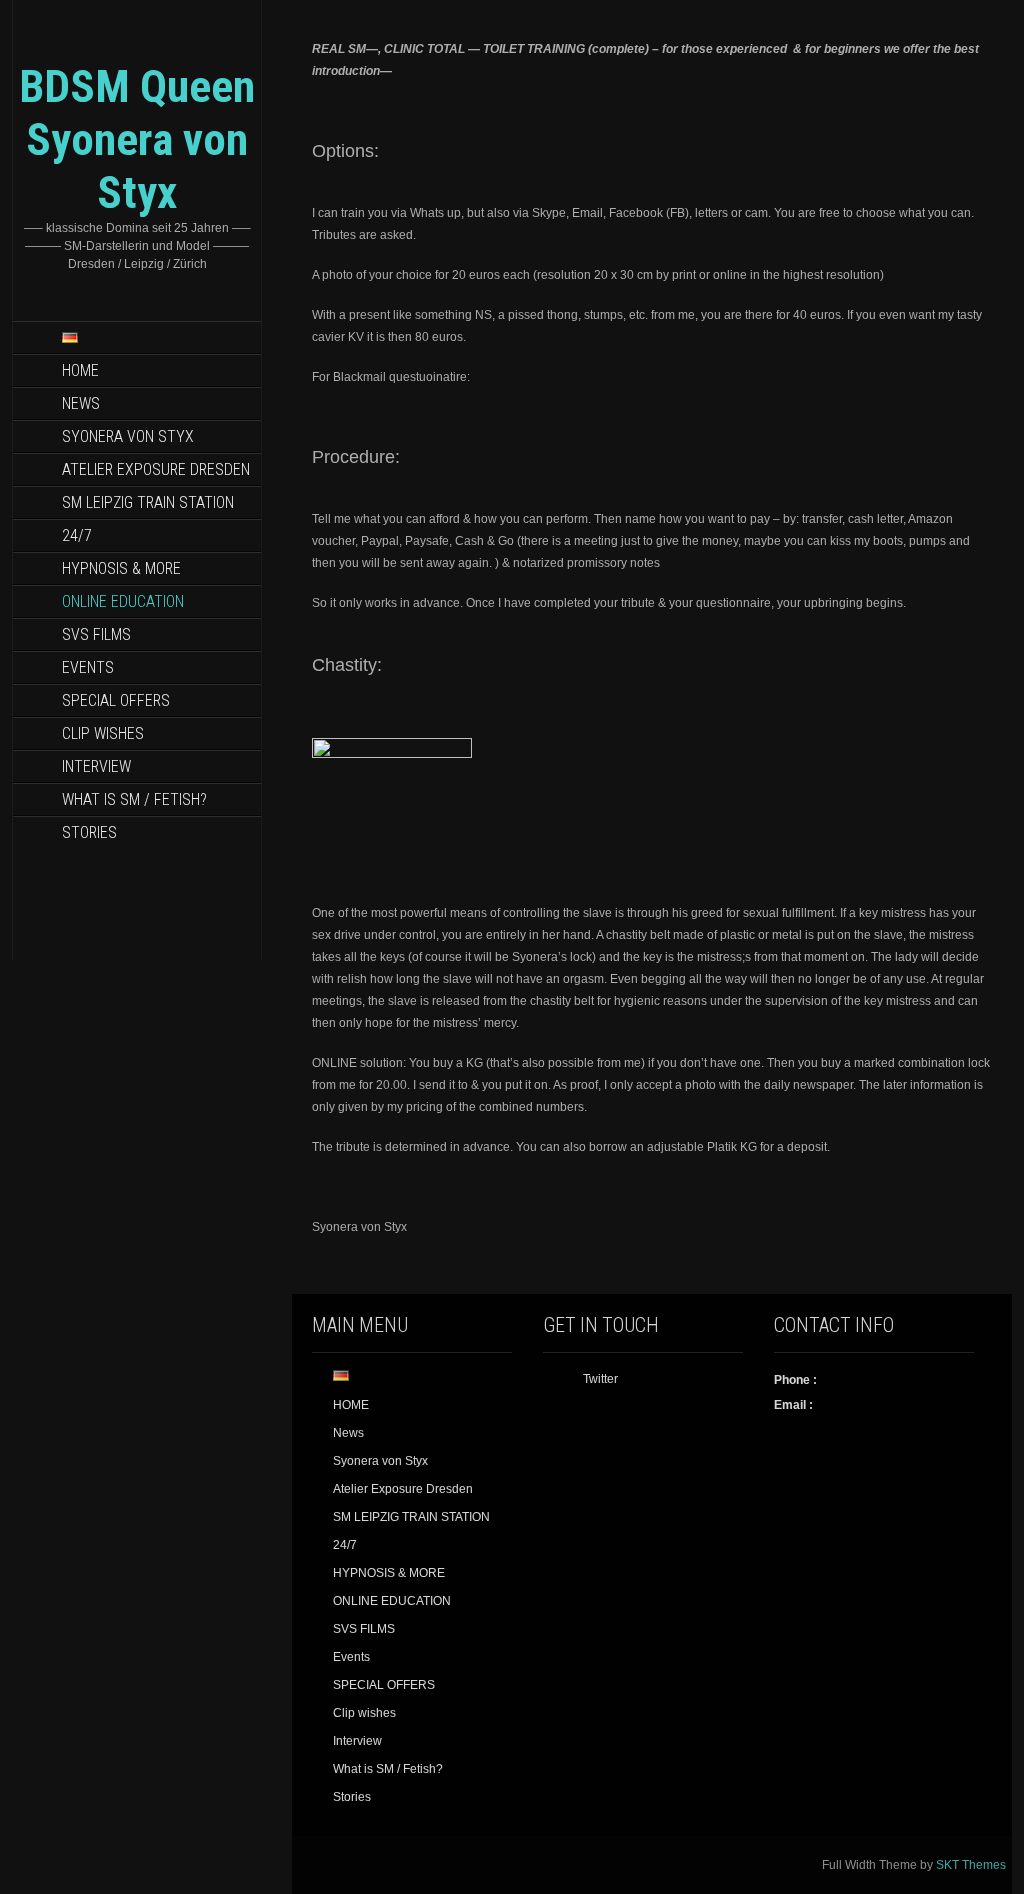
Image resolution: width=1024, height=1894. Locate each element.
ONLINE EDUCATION (123, 601)
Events (88, 667)
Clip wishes (103, 733)
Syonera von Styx (128, 436)
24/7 (77, 535)
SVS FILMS (96, 634)
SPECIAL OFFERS (116, 700)
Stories (89, 832)
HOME (80, 370)
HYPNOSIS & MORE (121, 568)
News (81, 403)
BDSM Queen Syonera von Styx (137, 139)
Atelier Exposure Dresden (156, 469)
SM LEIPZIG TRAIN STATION (148, 502)
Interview (96, 766)
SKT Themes (971, 1865)
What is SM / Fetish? (134, 799)
